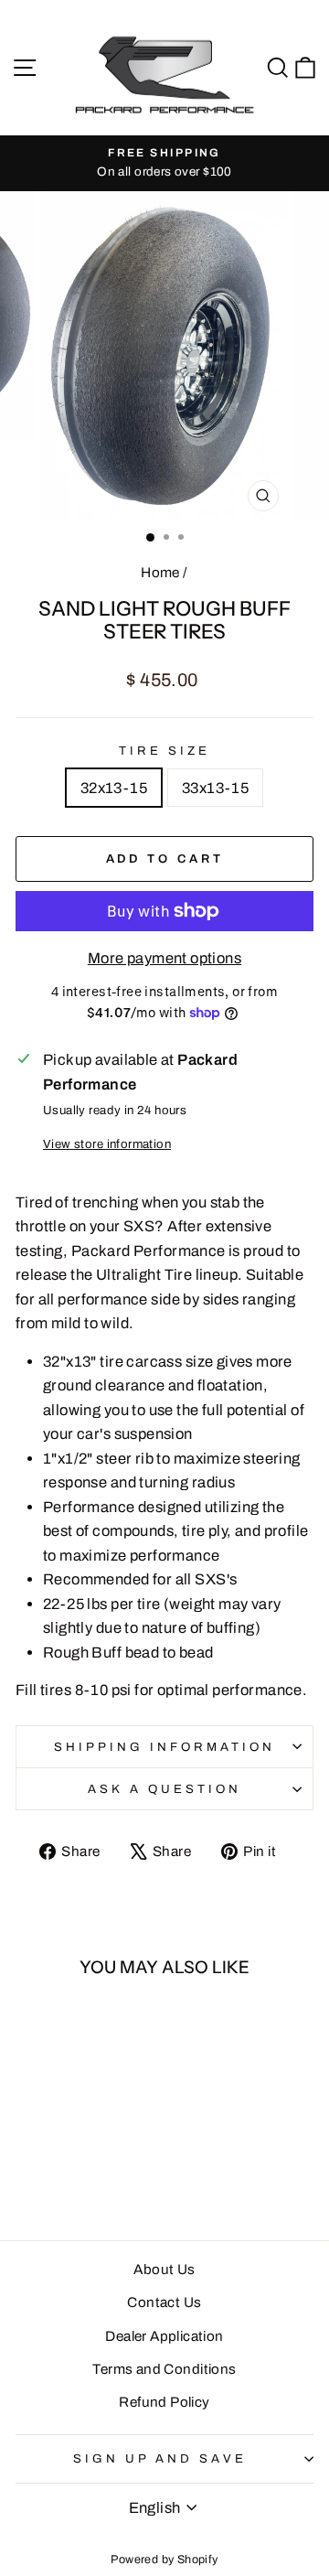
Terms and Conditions (164, 2369)
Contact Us (164, 2302)
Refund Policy (164, 2402)
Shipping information (164, 1747)
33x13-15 (215, 788)
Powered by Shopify (164, 2560)
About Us (164, 2270)
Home (160, 573)
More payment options (164, 958)
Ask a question (164, 1789)
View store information (107, 1144)
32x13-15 (114, 788)
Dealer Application (164, 2336)
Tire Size (164, 751)
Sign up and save (160, 2458)
